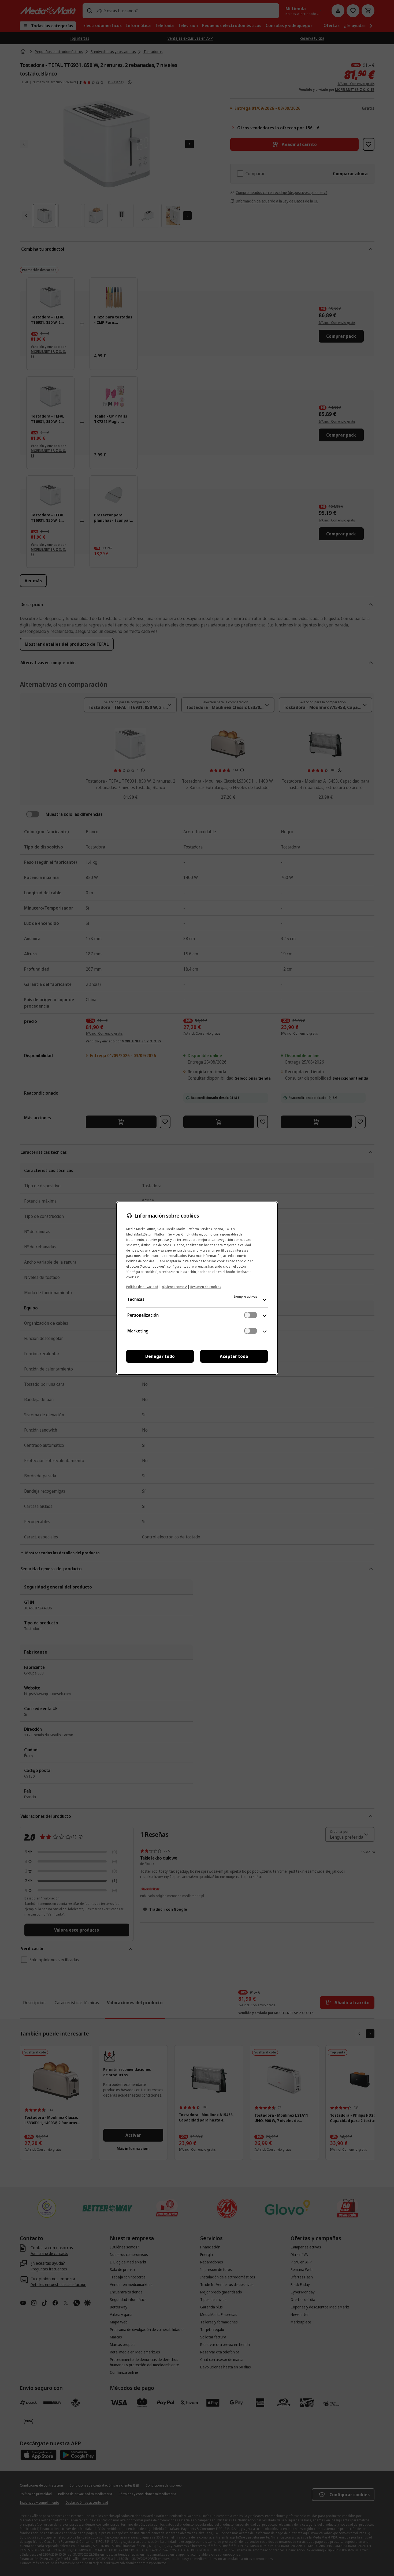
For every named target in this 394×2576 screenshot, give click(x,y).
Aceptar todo (234, 1356)
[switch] (251, 1315)
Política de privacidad (142, 1287)
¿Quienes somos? (174, 1287)
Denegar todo (160, 1356)
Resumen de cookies (206, 1287)
